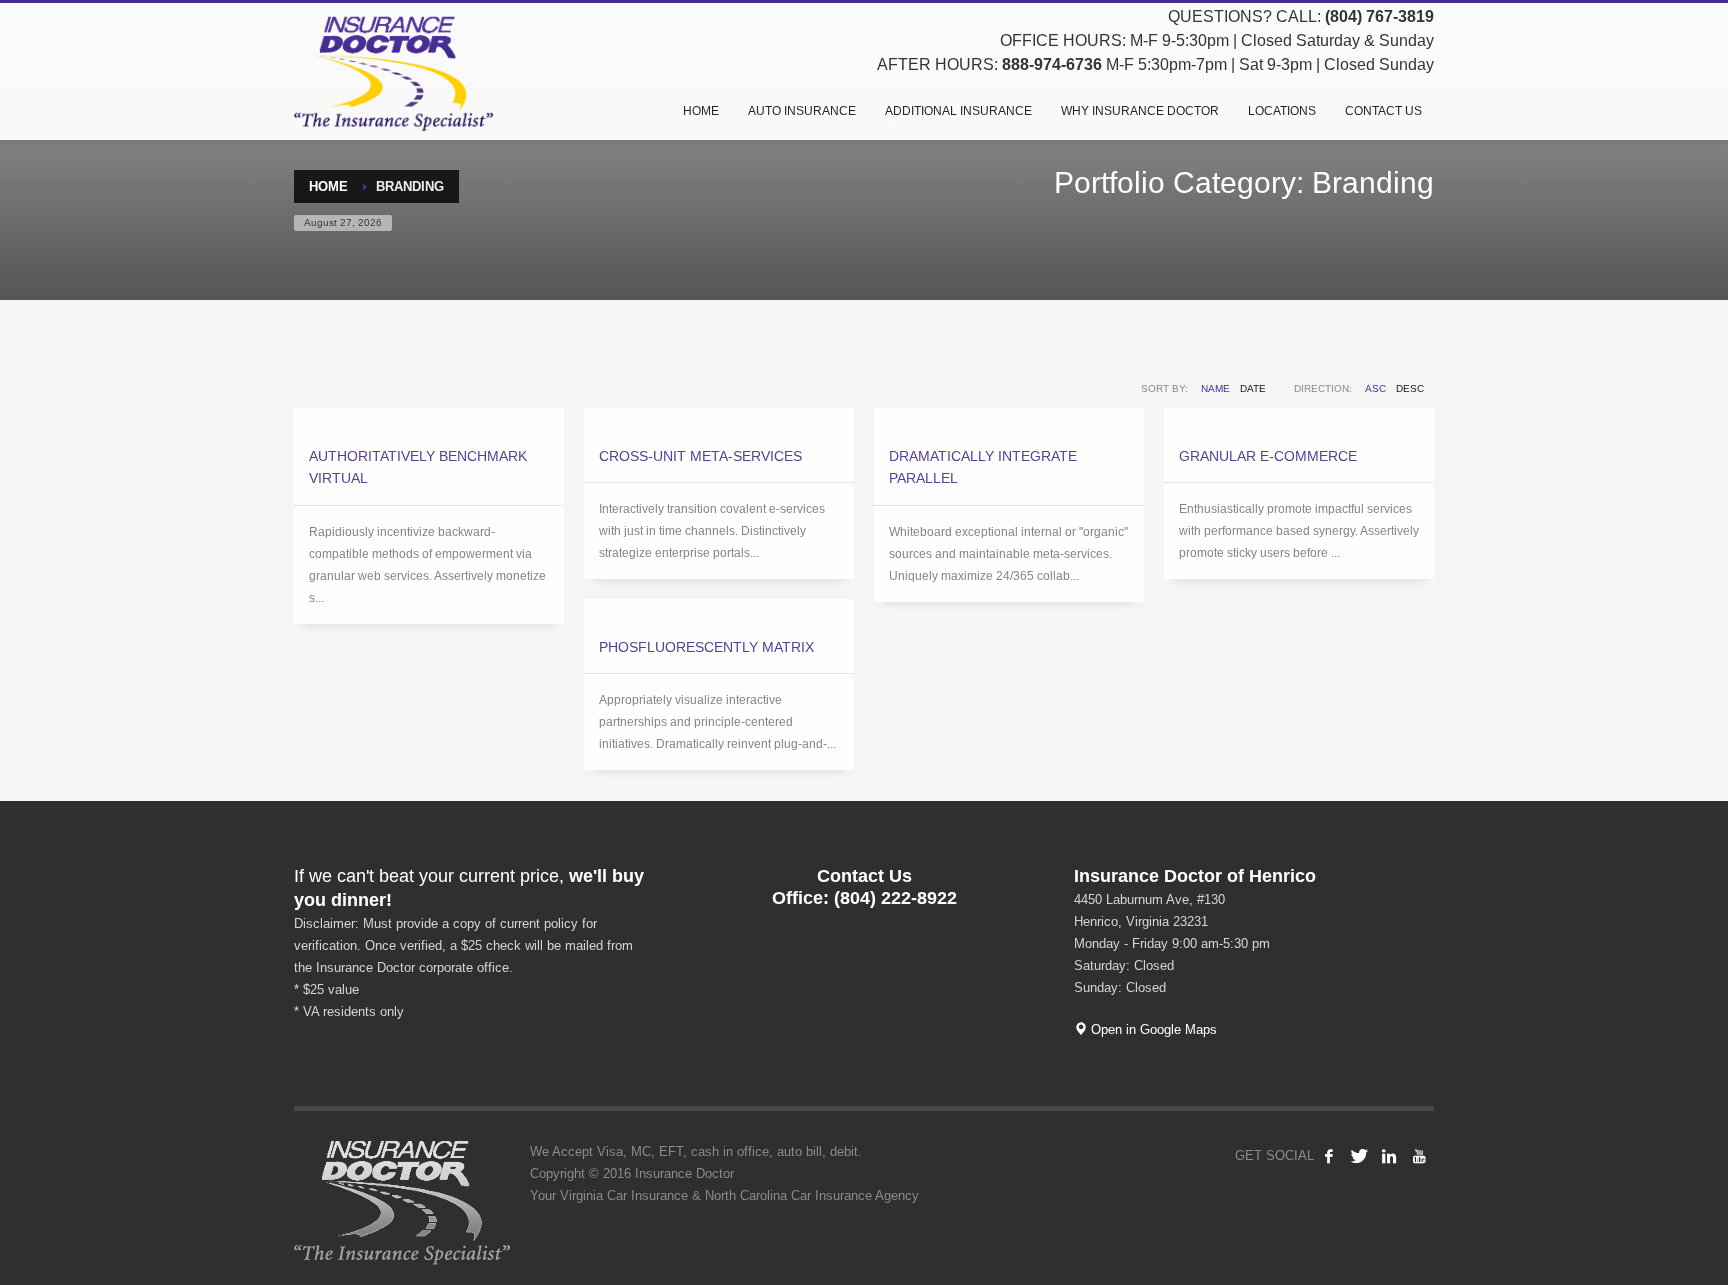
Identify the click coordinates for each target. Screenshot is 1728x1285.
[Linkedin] (1389, 1156)
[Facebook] (1329, 1156)
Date (1253, 388)
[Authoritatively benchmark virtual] (429, 419)
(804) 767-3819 (1379, 16)
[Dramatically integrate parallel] (1009, 419)
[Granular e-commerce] (1299, 419)
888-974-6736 (1052, 64)
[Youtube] (1419, 1156)
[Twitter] (1359, 1156)
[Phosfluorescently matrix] (719, 610)
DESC (1410, 388)
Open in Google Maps (1152, 1029)
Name (1215, 388)
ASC (1375, 388)
